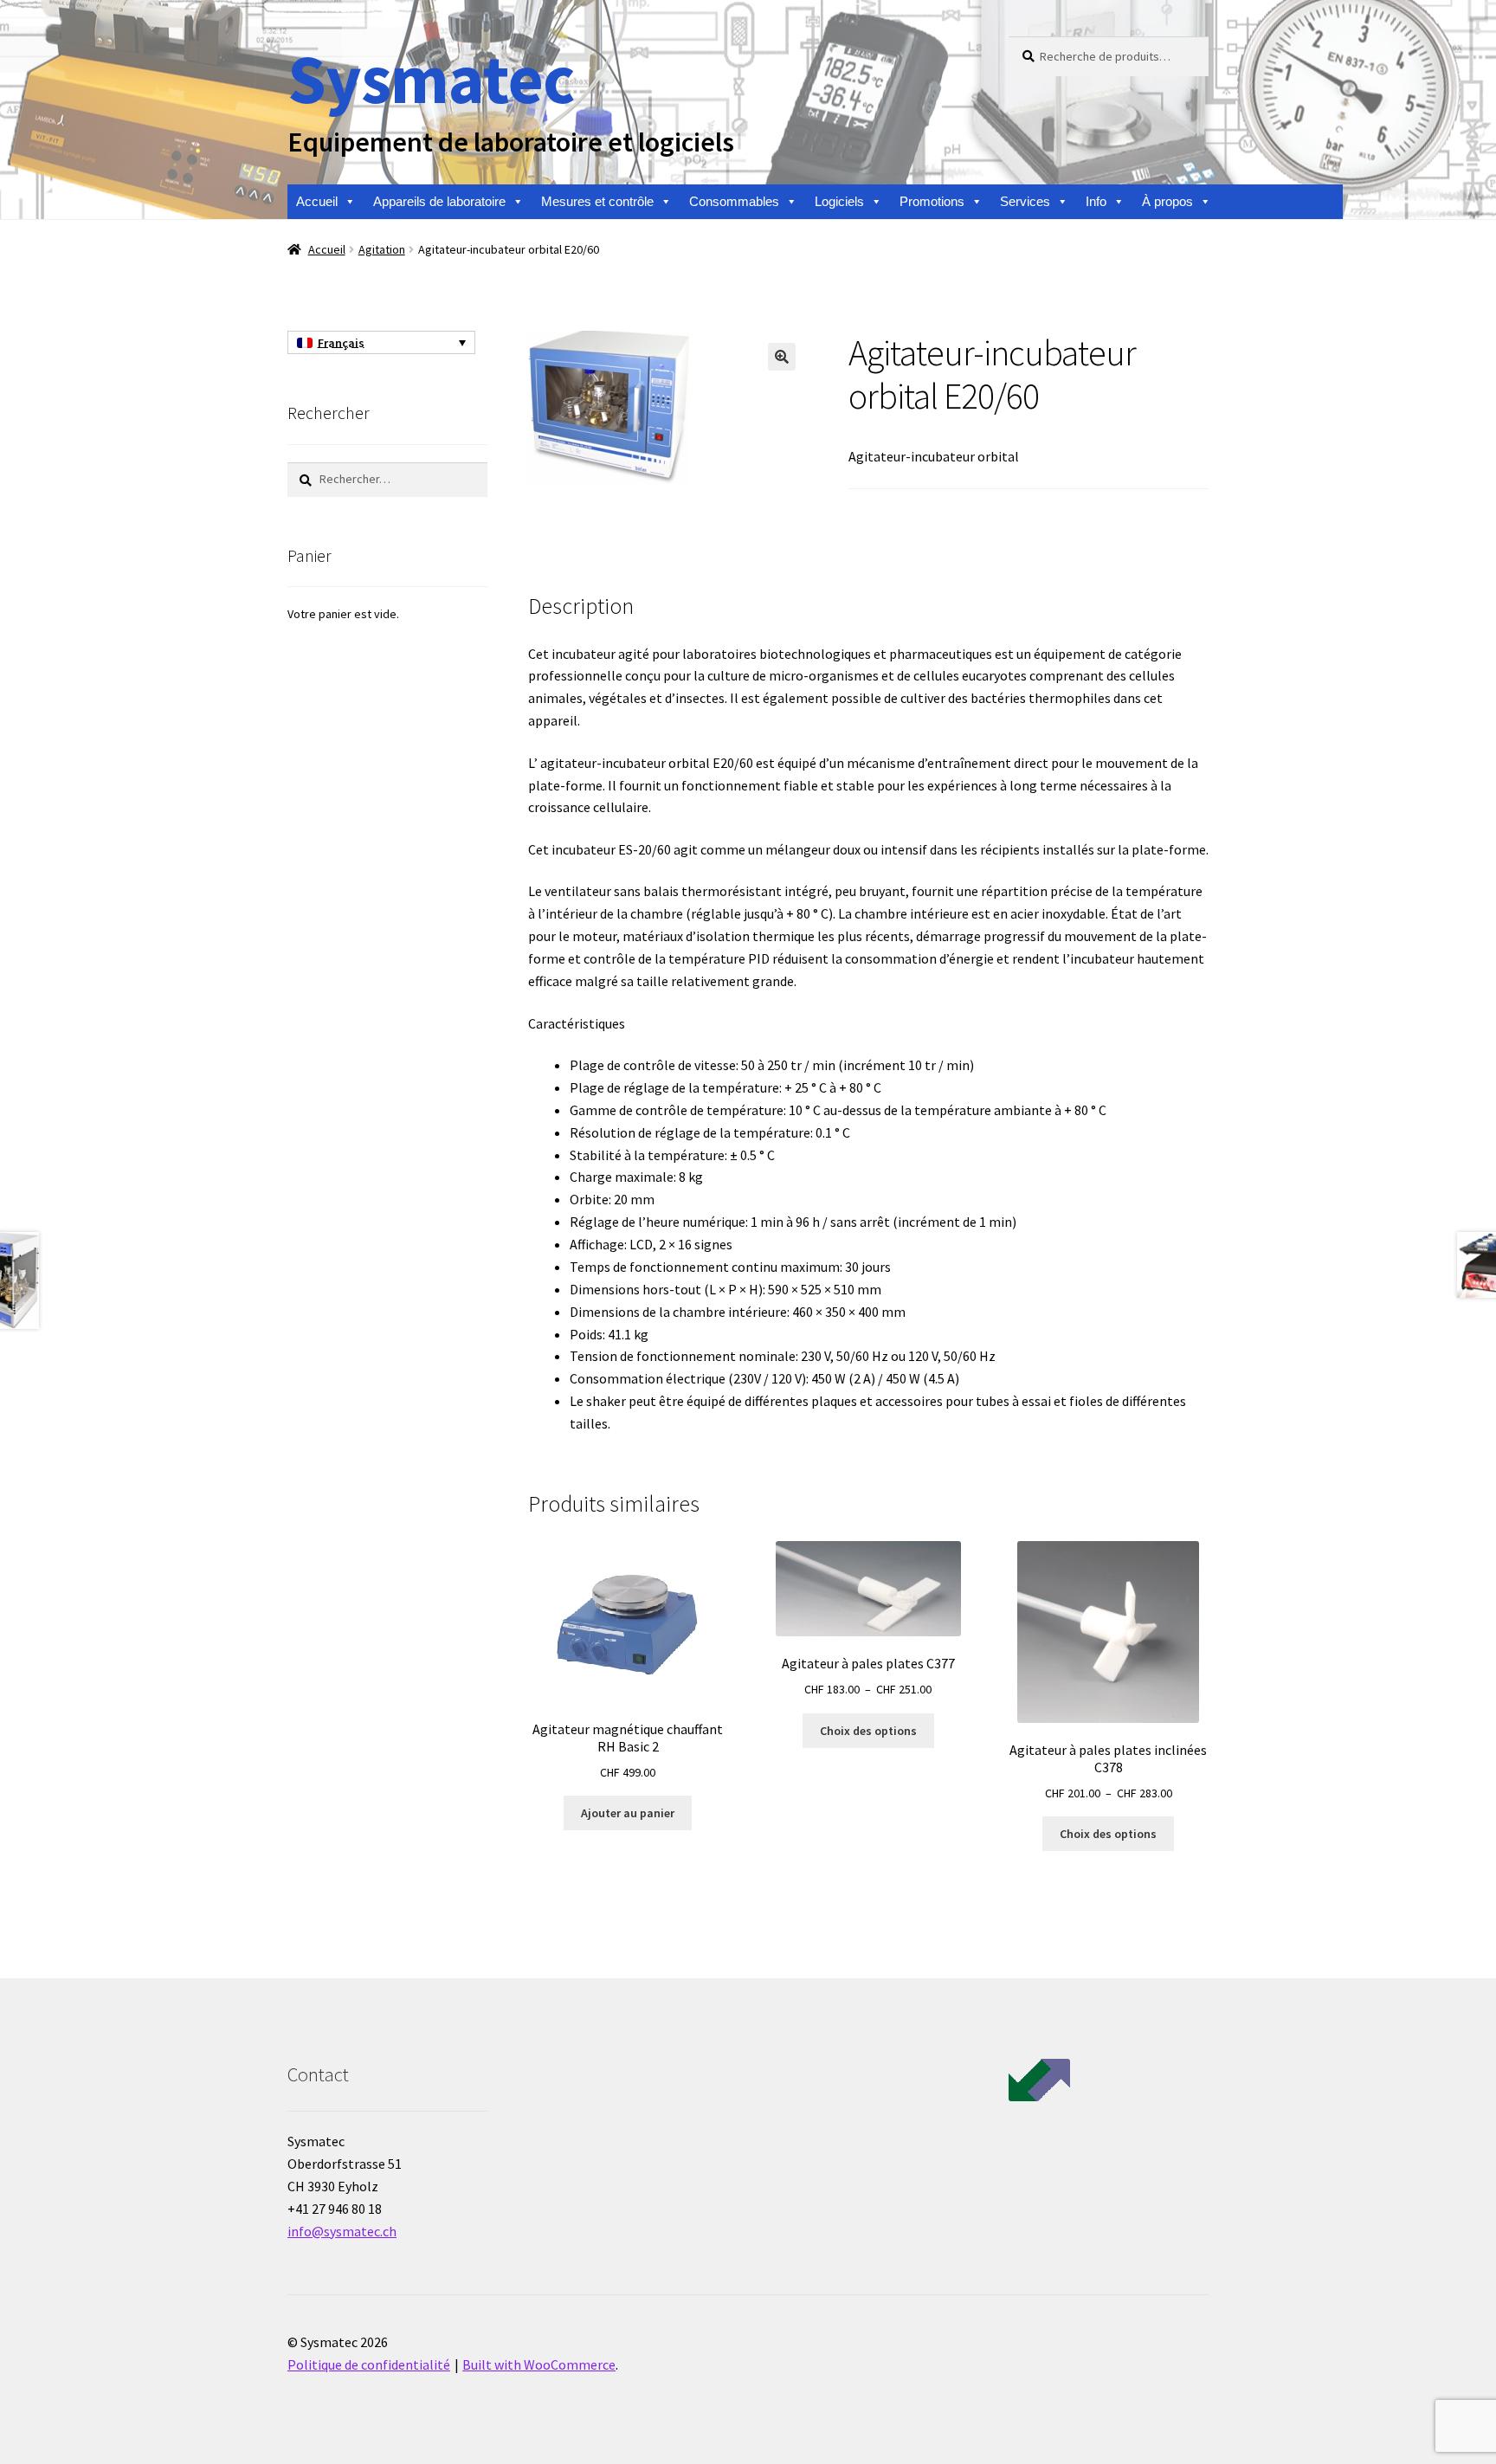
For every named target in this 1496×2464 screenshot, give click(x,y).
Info (1096, 201)
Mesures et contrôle (597, 201)
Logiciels (839, 201)
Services (1025, 201)
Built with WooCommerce (539, 2364)
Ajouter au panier (628, 1813)
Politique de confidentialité (369, 2364)
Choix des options (868, 1731)
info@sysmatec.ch (342, 2231)
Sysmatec (431, 78)
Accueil (317, 201)
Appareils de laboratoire (439, 201)
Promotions (932, 201)
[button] (782, 357)
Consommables (734, 201)
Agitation (382, 249)
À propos (1167, 201)
